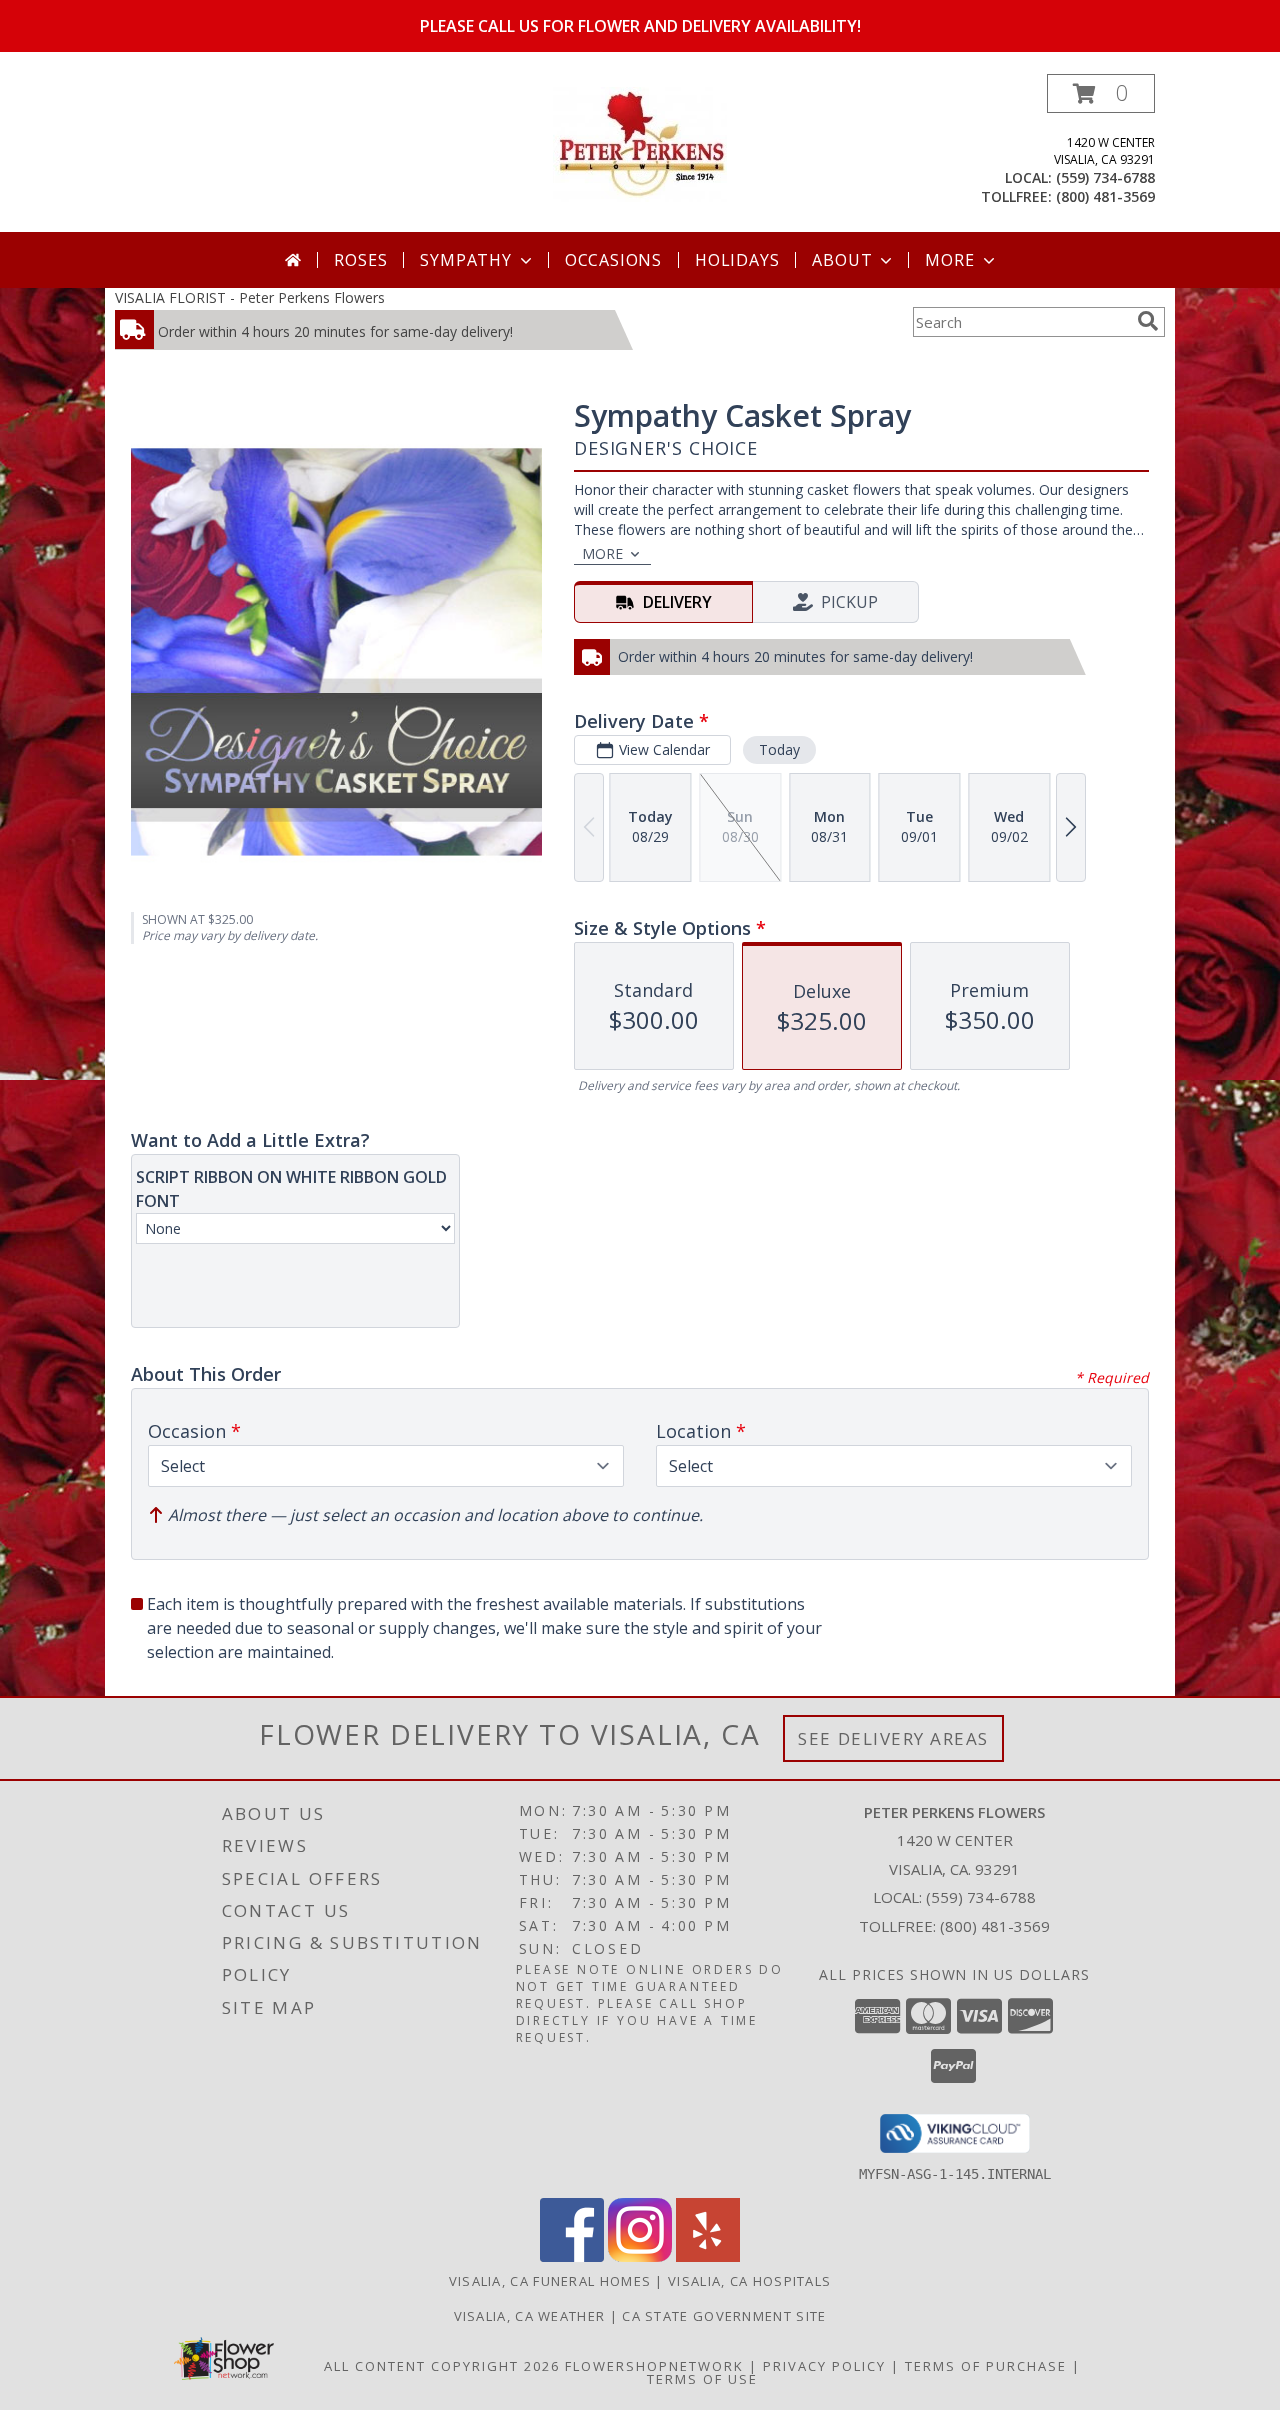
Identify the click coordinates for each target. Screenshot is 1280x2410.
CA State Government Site (724, 2316)
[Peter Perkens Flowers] (640, 142)
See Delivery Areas (893, 1738)
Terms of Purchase (986, 2366)
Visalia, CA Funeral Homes (550, 2281)
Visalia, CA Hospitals (749, 2281)
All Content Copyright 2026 (442, 2366)
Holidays (737, 260)
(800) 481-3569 (1105, 196)
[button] (1101, 93)
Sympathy (465, 260)
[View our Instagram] (640, 2256)
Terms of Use (702, 2379)
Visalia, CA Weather (530, 2316)
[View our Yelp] (708, 2256)
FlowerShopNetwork (654, 2366)
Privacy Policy (824, 2366)
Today (779, 749)
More (949, 260)
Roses (360, 260)
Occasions (613, 260)
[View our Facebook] (572, 2256)
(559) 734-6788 (1105, 177)
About (842, 260)
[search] (1148, 321)
